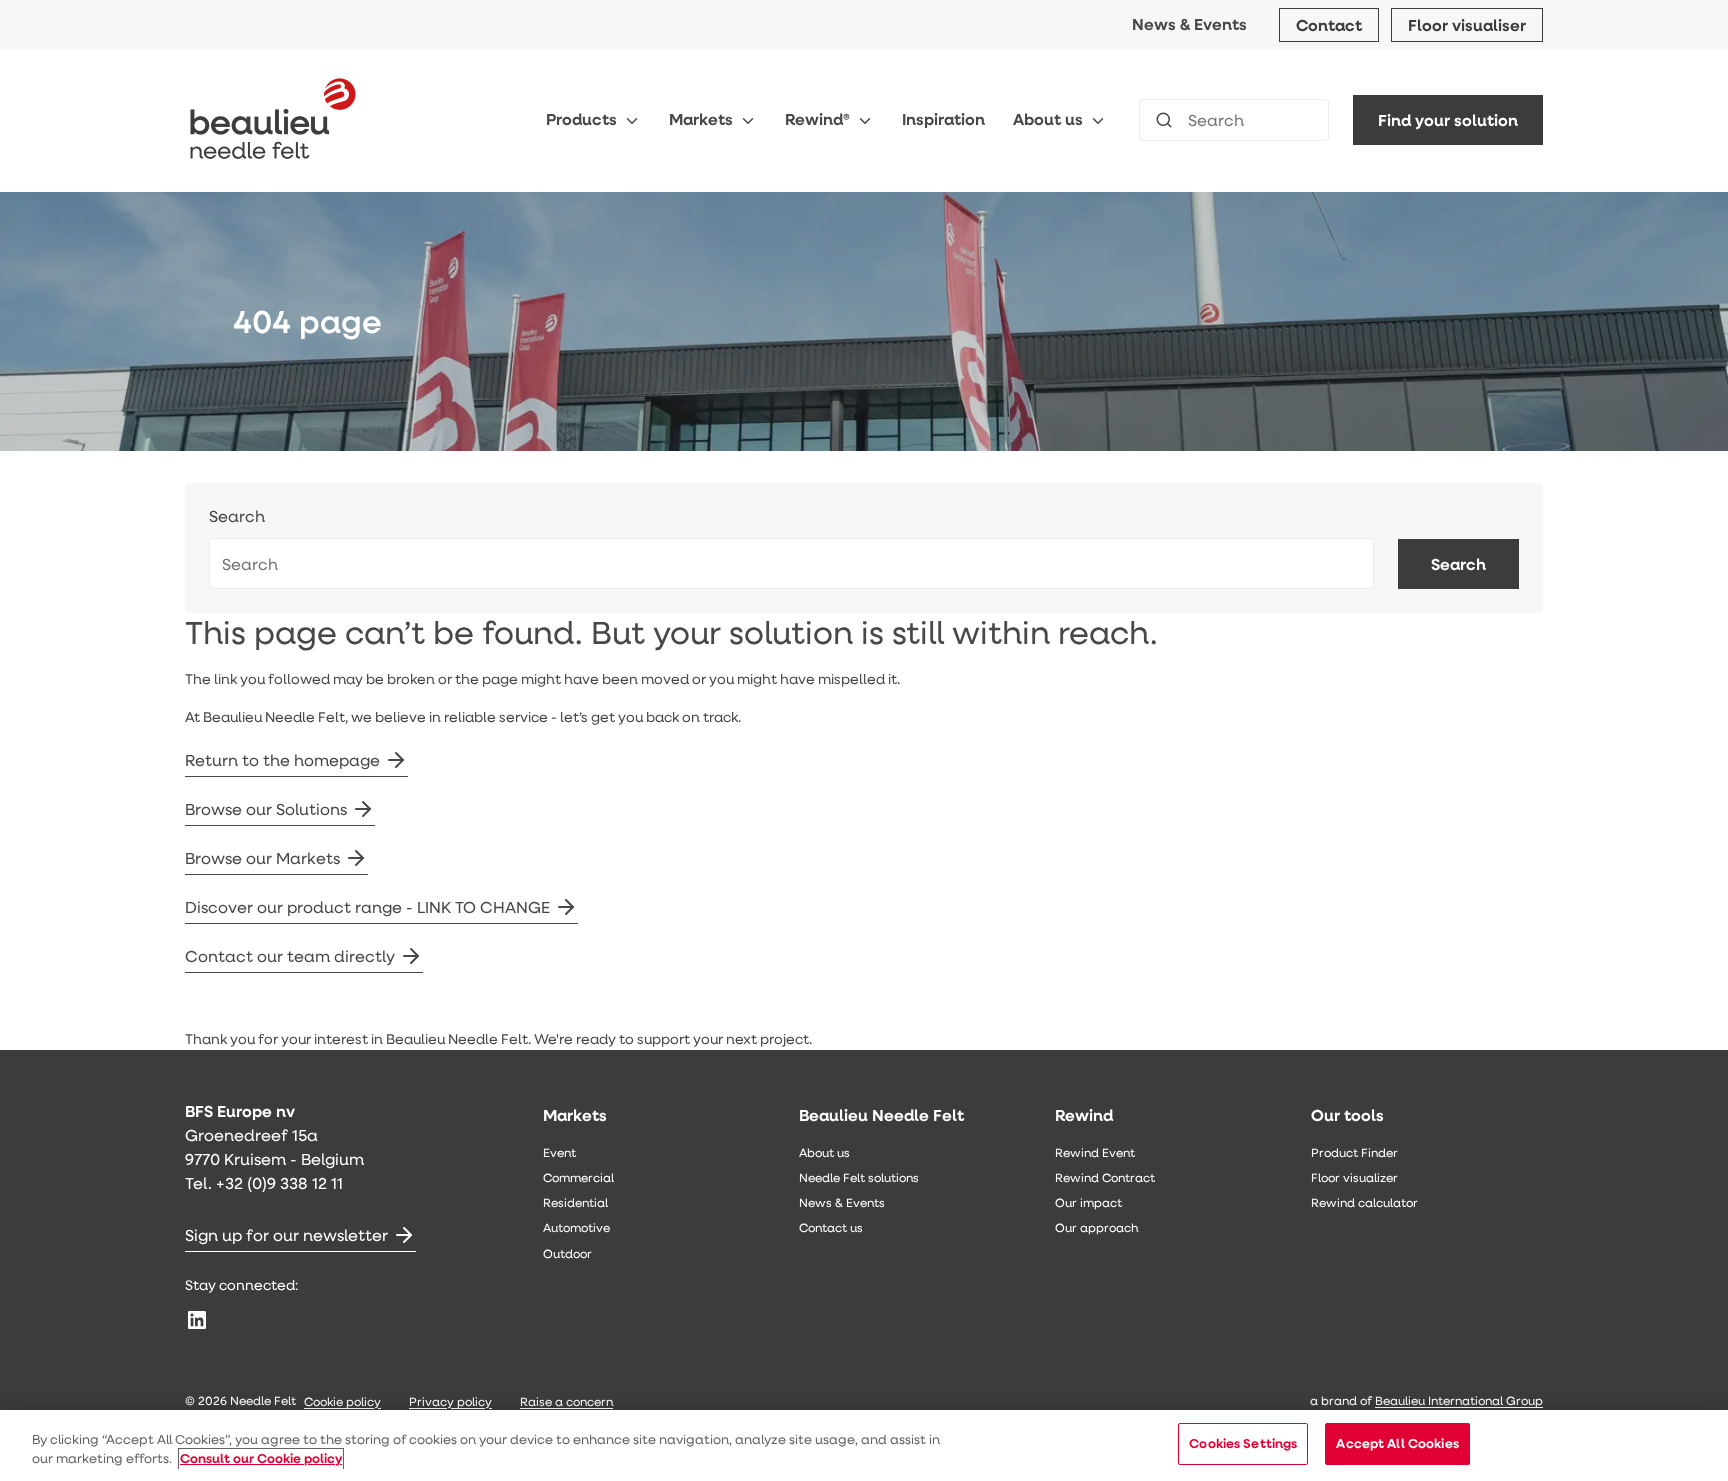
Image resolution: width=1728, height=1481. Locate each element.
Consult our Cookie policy (261, 1459)
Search (237, 516)
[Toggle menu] (632, 120)
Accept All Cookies (1397, 1443)
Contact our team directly (290, 955)
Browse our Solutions (266, 808)
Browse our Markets (262, 857)
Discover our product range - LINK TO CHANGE (367, 906)
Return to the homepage (282, 759)
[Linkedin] (197, 1320)
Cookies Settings (1243, 1443)
